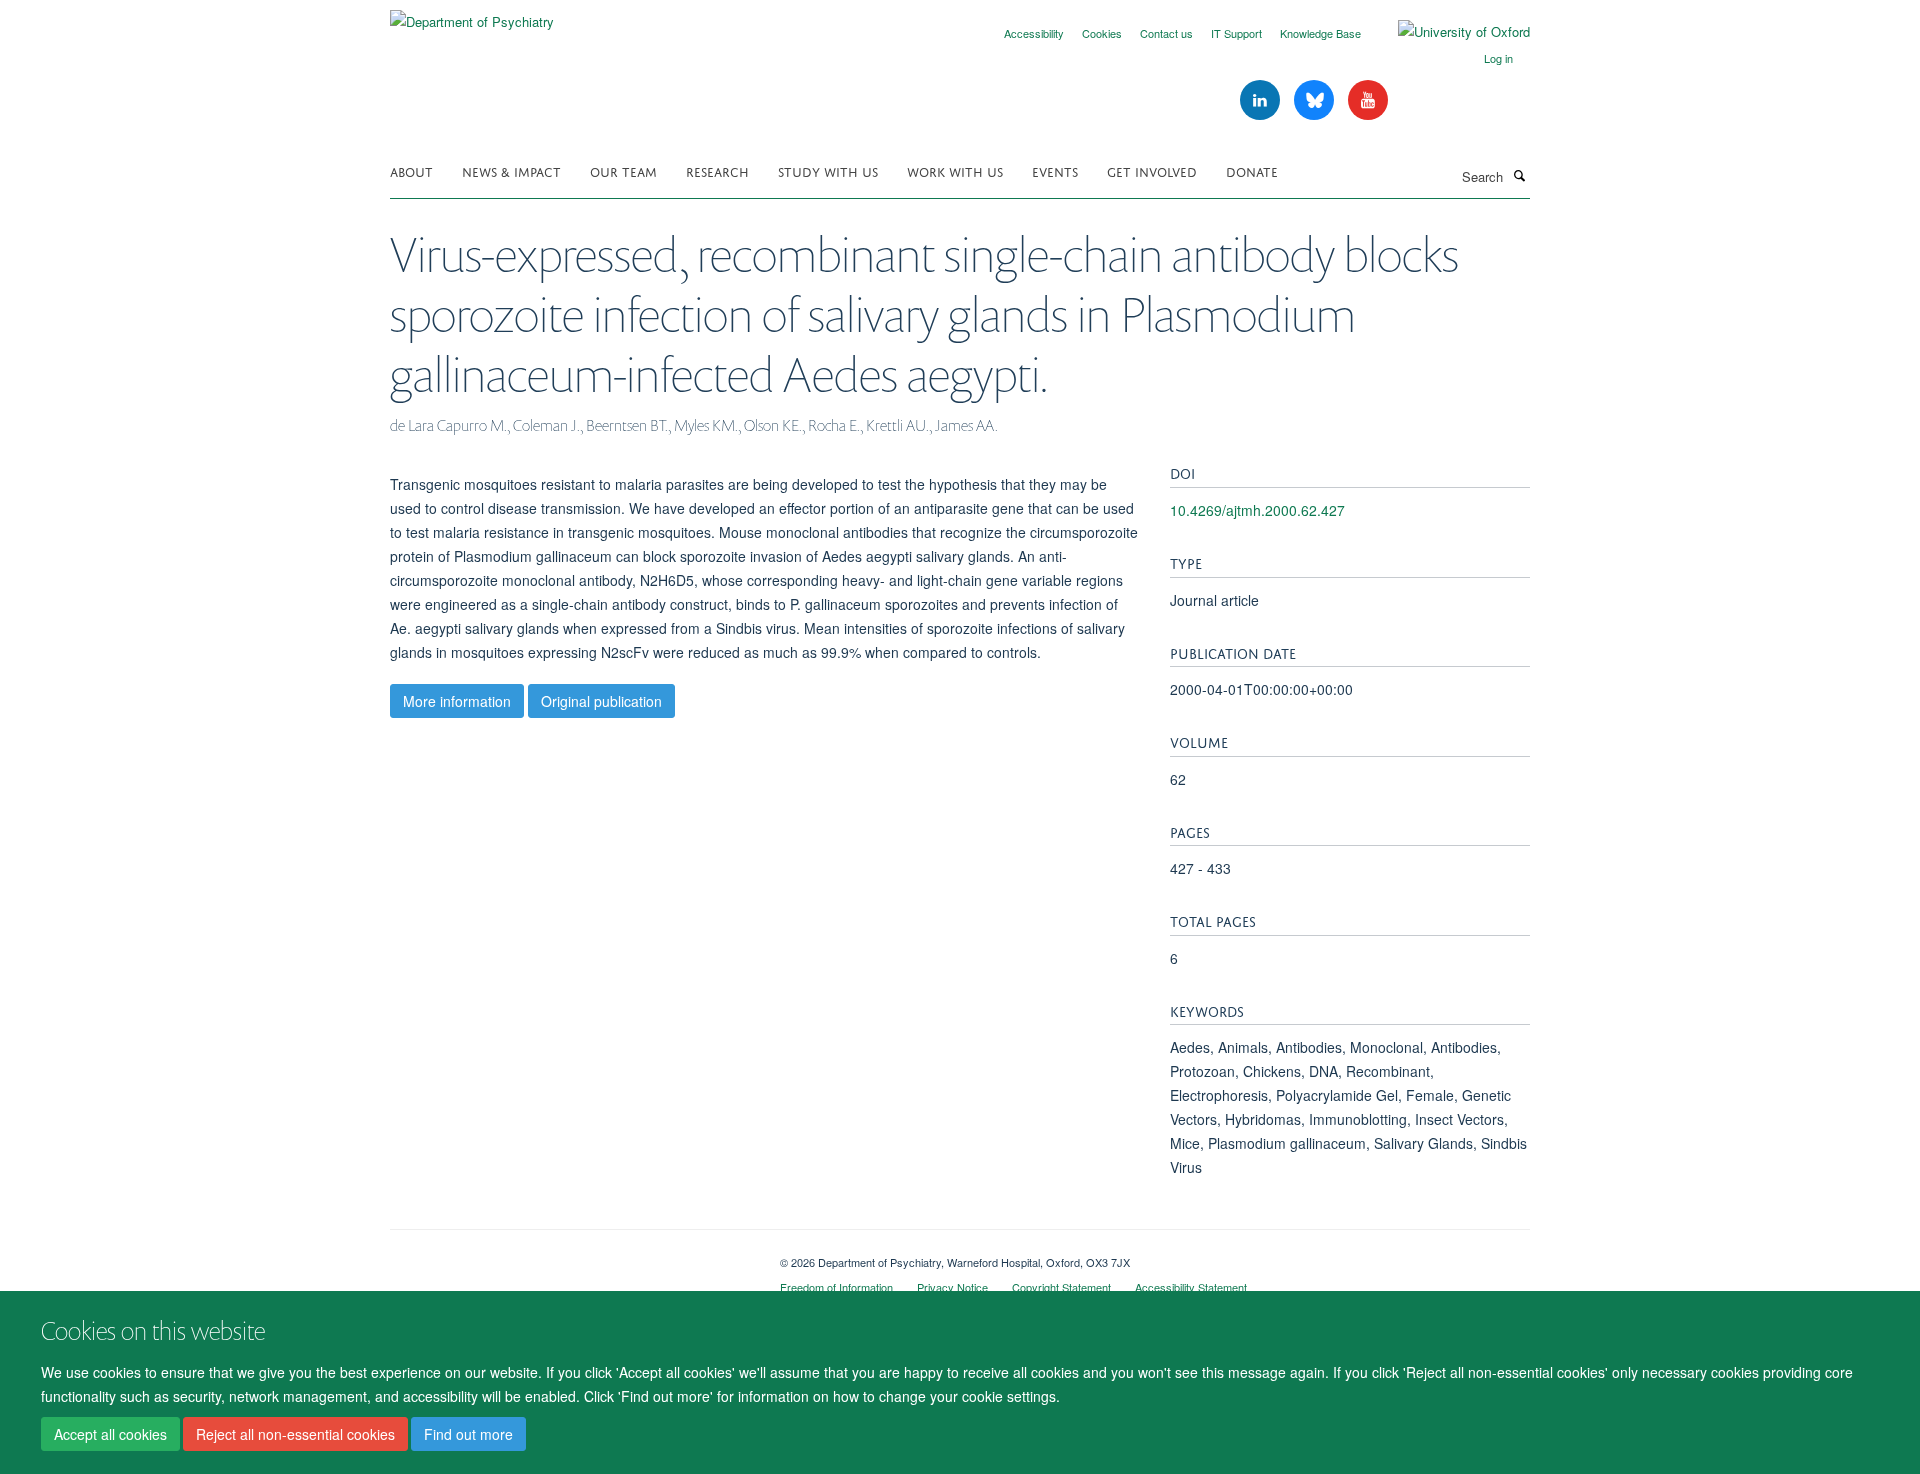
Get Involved (1152, 170)
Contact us (1166, 33)
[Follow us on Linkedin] (1262, 100)
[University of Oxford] (1449, 32)
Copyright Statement (1061, 1287)
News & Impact (511, 170)
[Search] (1519, 175)
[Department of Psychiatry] (472, 14)
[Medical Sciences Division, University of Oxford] (570, 1255)
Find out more (468, 1435)
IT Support (1236, 33)
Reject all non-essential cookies (295, 1435)
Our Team (623, 170)
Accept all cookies (110, 1435)
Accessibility (1034, 33)
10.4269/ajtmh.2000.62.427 (1257, 510)
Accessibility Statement (1191, 1287)
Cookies (1102, 33)
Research (717, 170)
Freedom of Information (836, 1287)
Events (1055, 170)
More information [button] (457, 701)
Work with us (955, 170)
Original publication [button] (601, 701)
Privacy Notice (952, 1287)
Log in (1498, 58)
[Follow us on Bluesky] (1316, 100)
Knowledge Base (1320, 33)
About (411, 170)
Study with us (828, 170)
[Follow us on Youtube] (1368, 100)
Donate (1252, 170)
